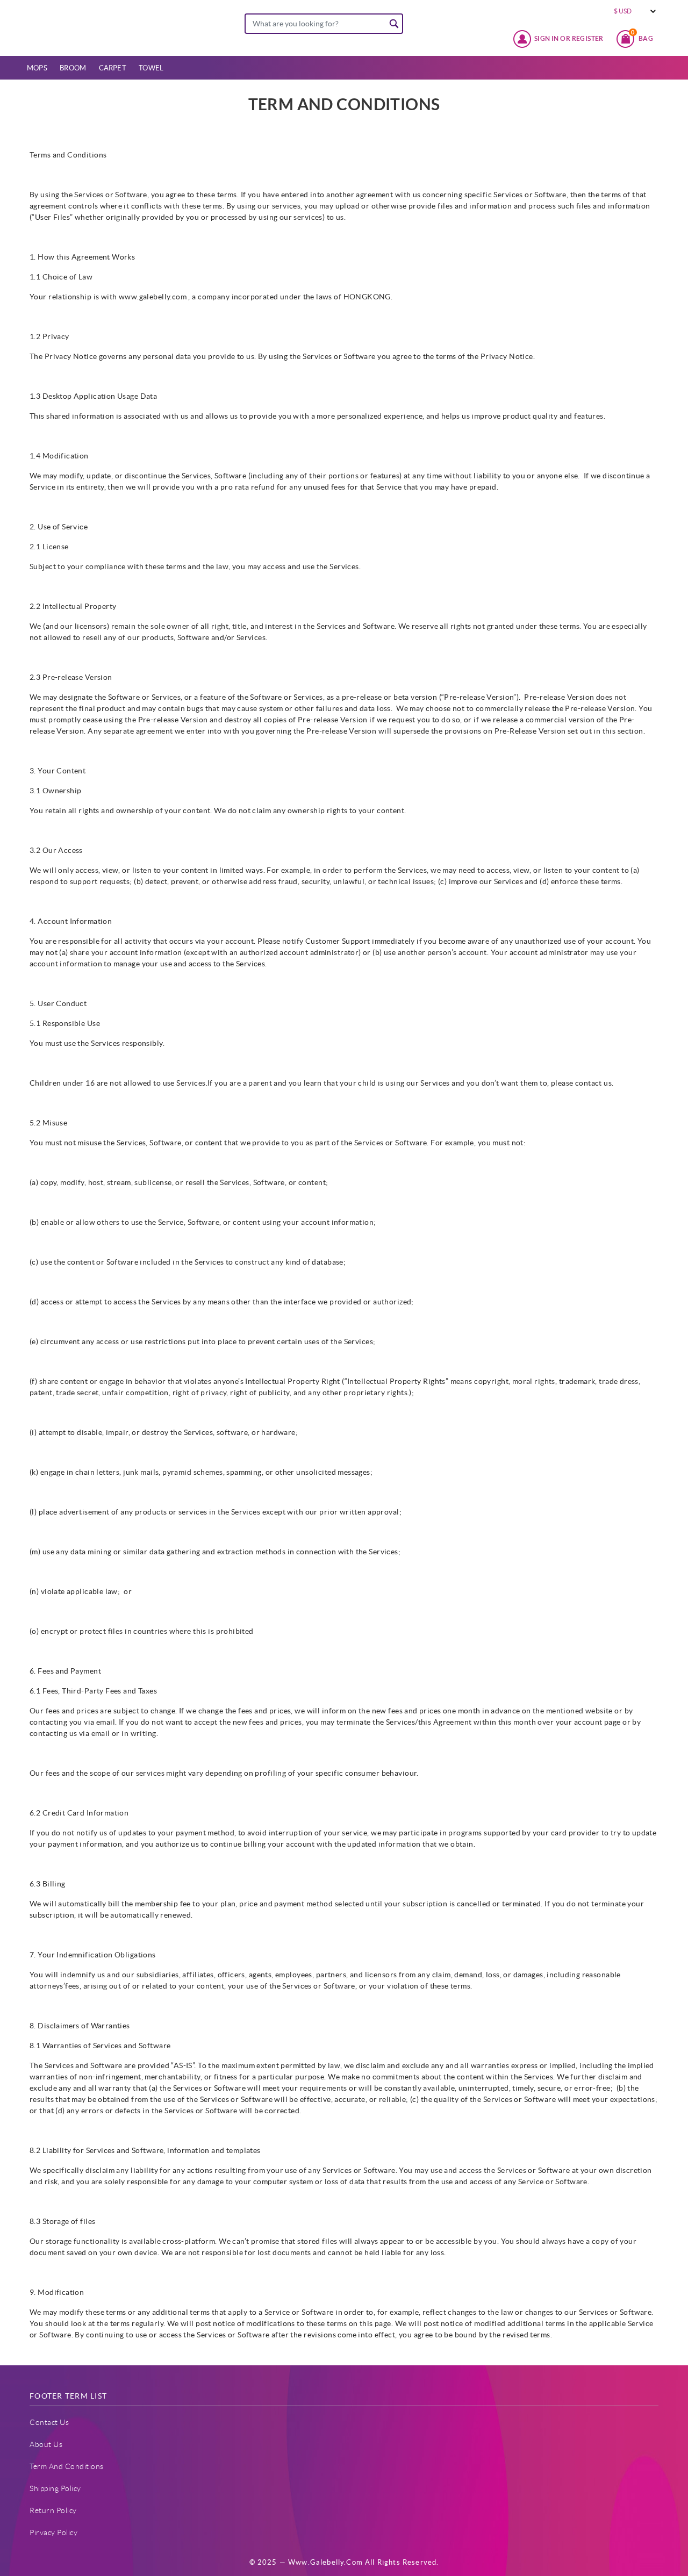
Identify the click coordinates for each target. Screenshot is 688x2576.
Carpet (113, 68)
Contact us (49, 2422)
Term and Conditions (67, 2466)
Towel (151, 68)
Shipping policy (55, 2488)
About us (46, 2444)
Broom (73, 68)
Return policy (53, 2510)
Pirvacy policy (53, 2532)
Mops (37, 68)
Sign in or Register (569, 38)
